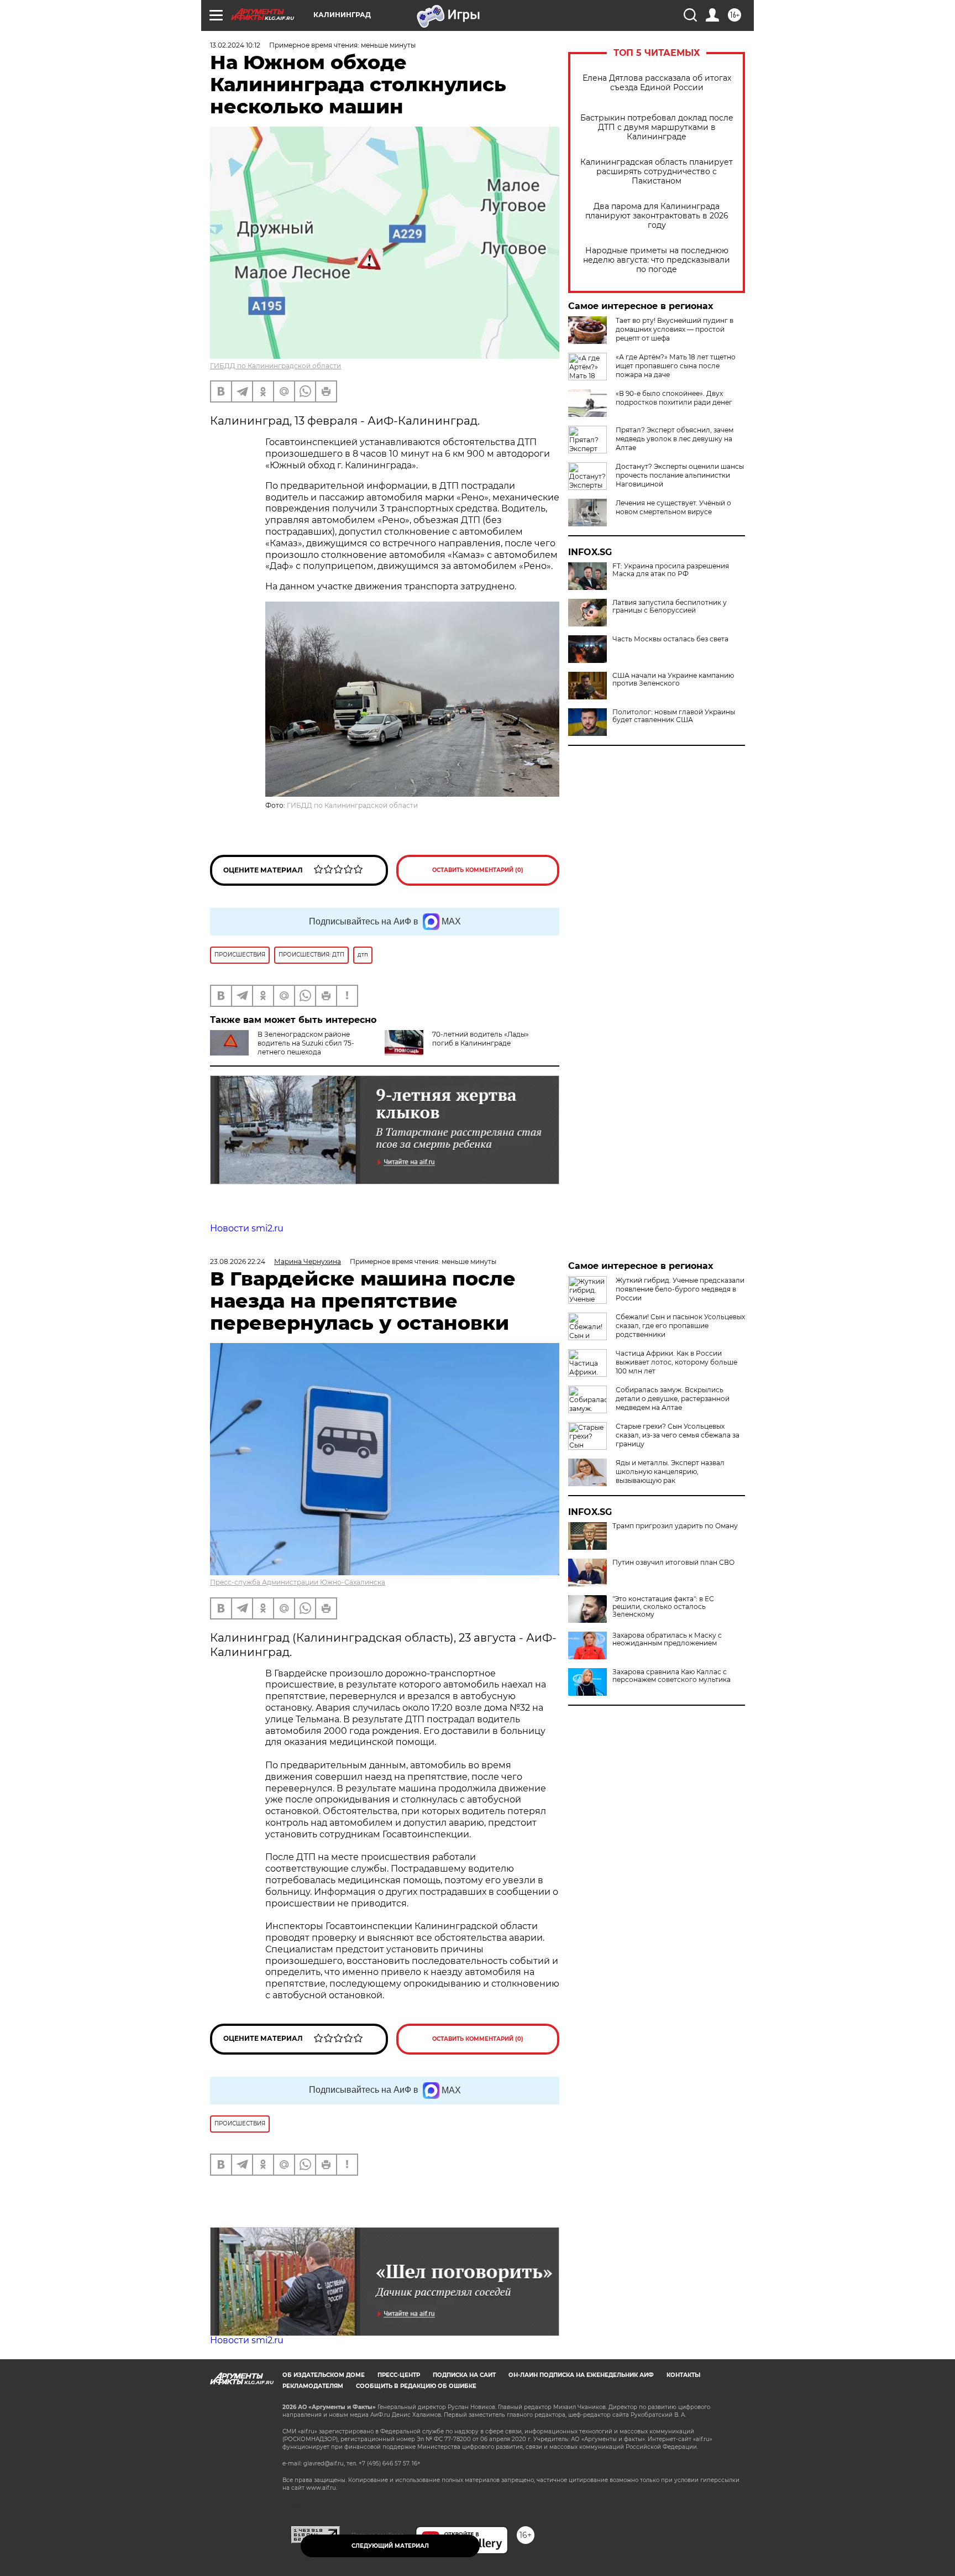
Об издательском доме (324, 2375)
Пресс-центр (399, 2375)
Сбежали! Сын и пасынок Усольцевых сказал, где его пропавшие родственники (680, 1326)
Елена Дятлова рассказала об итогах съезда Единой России (657, 83)
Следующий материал (390, 2546)
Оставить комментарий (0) (478, 870)
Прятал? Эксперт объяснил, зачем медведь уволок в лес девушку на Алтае (675, 439)
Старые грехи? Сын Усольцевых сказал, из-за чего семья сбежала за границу (678, 1435)
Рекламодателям (313, 2386)
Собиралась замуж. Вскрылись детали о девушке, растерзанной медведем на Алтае (673, 1399)
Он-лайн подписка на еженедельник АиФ (581, 2375)
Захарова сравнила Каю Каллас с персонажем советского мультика (671, 1676)
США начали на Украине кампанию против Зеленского (673, 680)
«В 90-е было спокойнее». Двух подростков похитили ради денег (674, 398)
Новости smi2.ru (247, 1228)
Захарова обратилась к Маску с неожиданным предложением (667, 1639)
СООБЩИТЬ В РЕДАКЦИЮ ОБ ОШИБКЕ (416, 2386)
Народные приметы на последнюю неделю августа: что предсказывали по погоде (657, 260)
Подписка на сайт (464, 2375)
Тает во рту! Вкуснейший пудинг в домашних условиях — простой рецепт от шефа (675, 329)
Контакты (683, 2375)
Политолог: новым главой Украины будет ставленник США (674, 716)
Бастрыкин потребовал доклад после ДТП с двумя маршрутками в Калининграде (657, 127)
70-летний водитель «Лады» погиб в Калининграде (481, 1039)
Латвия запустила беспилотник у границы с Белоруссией (670, 607)
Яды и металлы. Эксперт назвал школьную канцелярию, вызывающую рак (670, 1472)
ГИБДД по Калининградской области (276, 366)
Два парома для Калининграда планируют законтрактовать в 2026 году (657, 216)
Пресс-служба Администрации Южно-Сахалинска (298, 1582)
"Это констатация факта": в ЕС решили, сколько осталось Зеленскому (663, 1607)
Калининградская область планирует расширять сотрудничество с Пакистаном (657, 172)
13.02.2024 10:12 (235, 45)
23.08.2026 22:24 (238, 1261)
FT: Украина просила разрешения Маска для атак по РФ (671, 570)
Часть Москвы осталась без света (670, 639)
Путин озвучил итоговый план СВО (673, 1563)
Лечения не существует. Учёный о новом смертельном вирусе (673, 507)
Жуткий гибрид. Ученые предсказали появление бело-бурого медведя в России (680, 1289)
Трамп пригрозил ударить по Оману (675, 1526)
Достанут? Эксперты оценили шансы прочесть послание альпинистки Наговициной (680, 475)
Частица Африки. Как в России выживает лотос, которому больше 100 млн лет (676, 1362)
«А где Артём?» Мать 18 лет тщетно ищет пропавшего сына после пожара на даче (676, 366)
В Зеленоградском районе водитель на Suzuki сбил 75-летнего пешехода (306, 1043)
